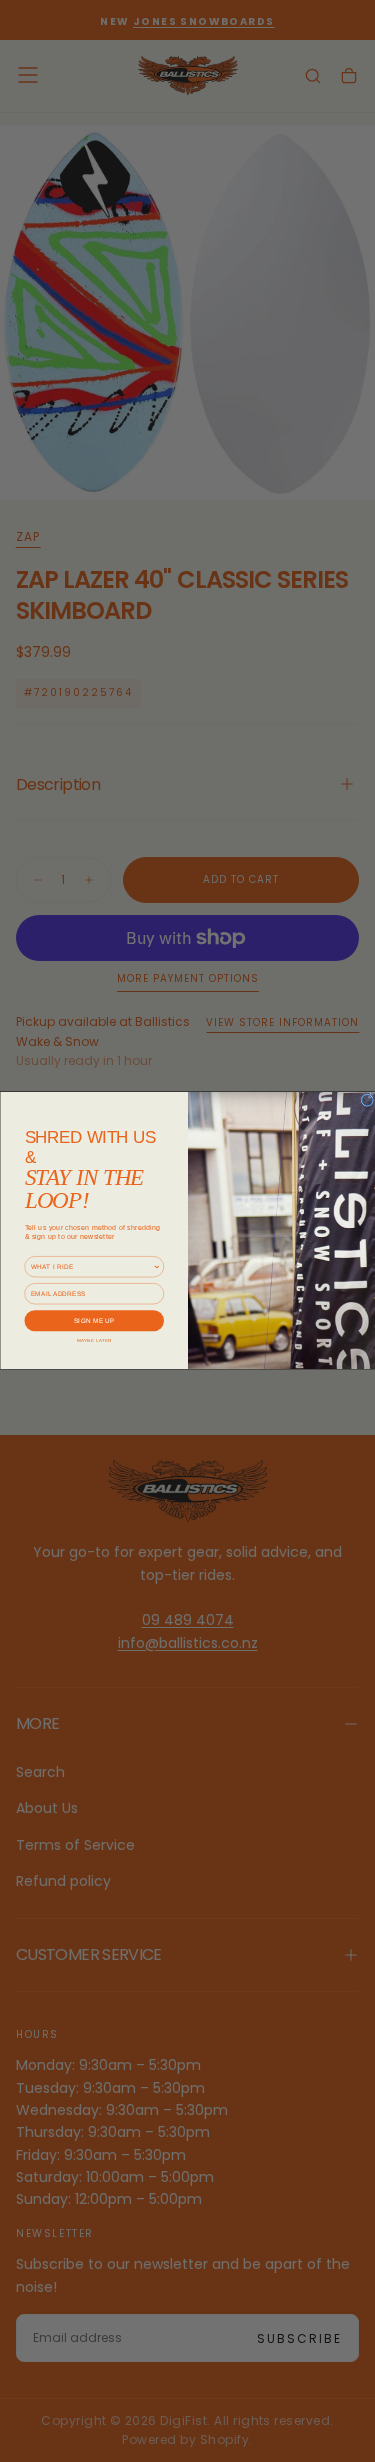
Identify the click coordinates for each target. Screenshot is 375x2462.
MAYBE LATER (93, 1340)
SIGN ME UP (93, 1320)
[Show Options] (157, 1267)
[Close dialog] (367, 1100)
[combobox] (91, 1267)
